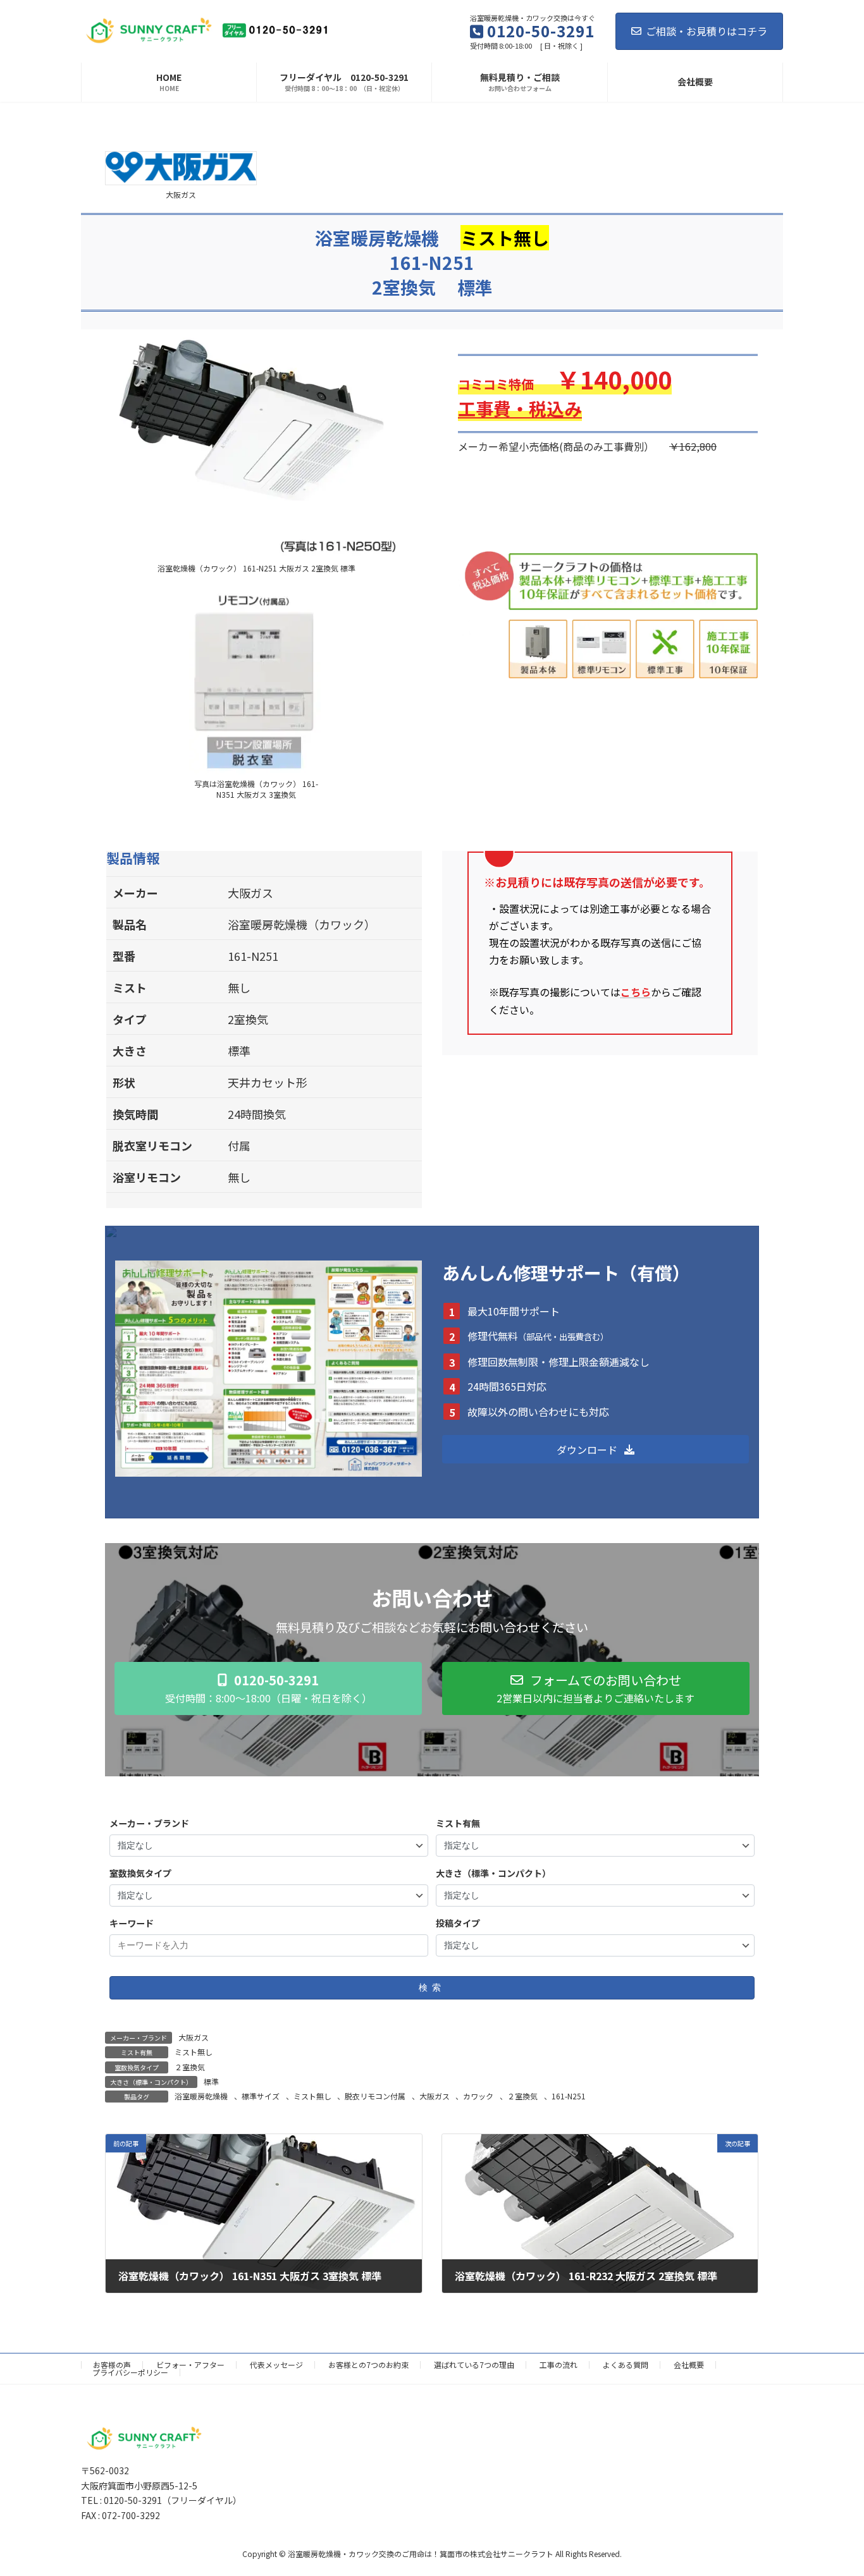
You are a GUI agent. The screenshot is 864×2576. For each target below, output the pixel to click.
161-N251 (569, 2096)
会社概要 (689, 2365)
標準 (211, 2081)
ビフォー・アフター (190, 2365)
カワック (478, 2096)
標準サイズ (261, 2096)
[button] (596, 1449)
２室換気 (190, 2067)
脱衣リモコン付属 (375, 2096)
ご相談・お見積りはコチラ (707, 31)
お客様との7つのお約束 (368, 2365)
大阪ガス (194, 2037)
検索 (432, 1987)
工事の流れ (559, 2365)
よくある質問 (626, 2365)
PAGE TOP (834, 2487)
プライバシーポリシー (130, 2372)
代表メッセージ (276, 2365)
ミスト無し (194, 2052)
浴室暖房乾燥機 (201, 2096)
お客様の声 (112, 2365)
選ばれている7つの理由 (474, 2365)
